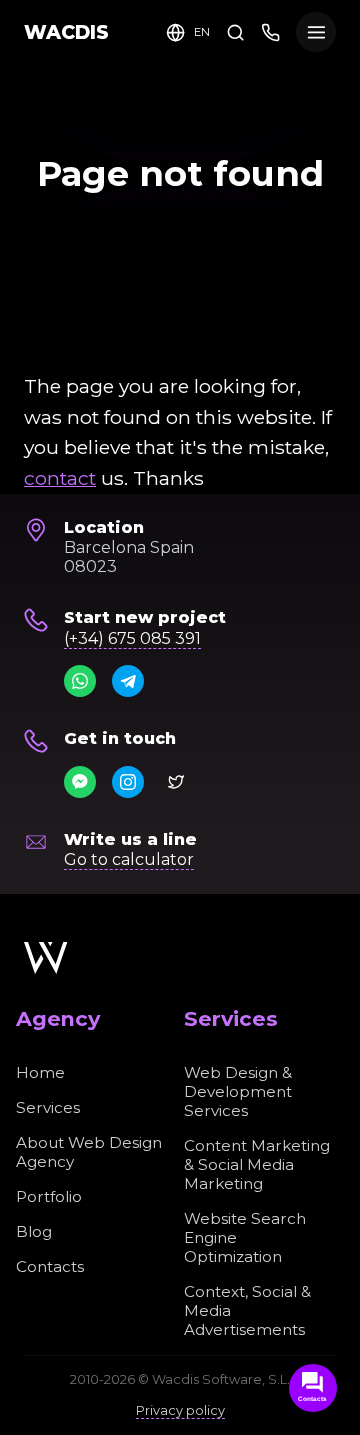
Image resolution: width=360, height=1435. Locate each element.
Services (48, 1107)
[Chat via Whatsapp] (80, 681)
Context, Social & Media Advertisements (247, 1310)
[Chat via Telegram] (128, 681)
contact (60, 478)
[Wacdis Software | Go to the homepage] (45, 958)
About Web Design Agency (89, 1152)
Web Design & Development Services (238, 1091)
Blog (34, 1231)
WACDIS (66, 32)
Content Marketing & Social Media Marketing (257, 1164)
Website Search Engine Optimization (245, 1237)
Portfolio (49, 1196)
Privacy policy (180, 1410)
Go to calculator (129, 859)
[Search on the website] (235, 31)
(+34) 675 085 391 (132, 638)
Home (40, 1072)
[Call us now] (270, 31)
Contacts (50, 1266)
